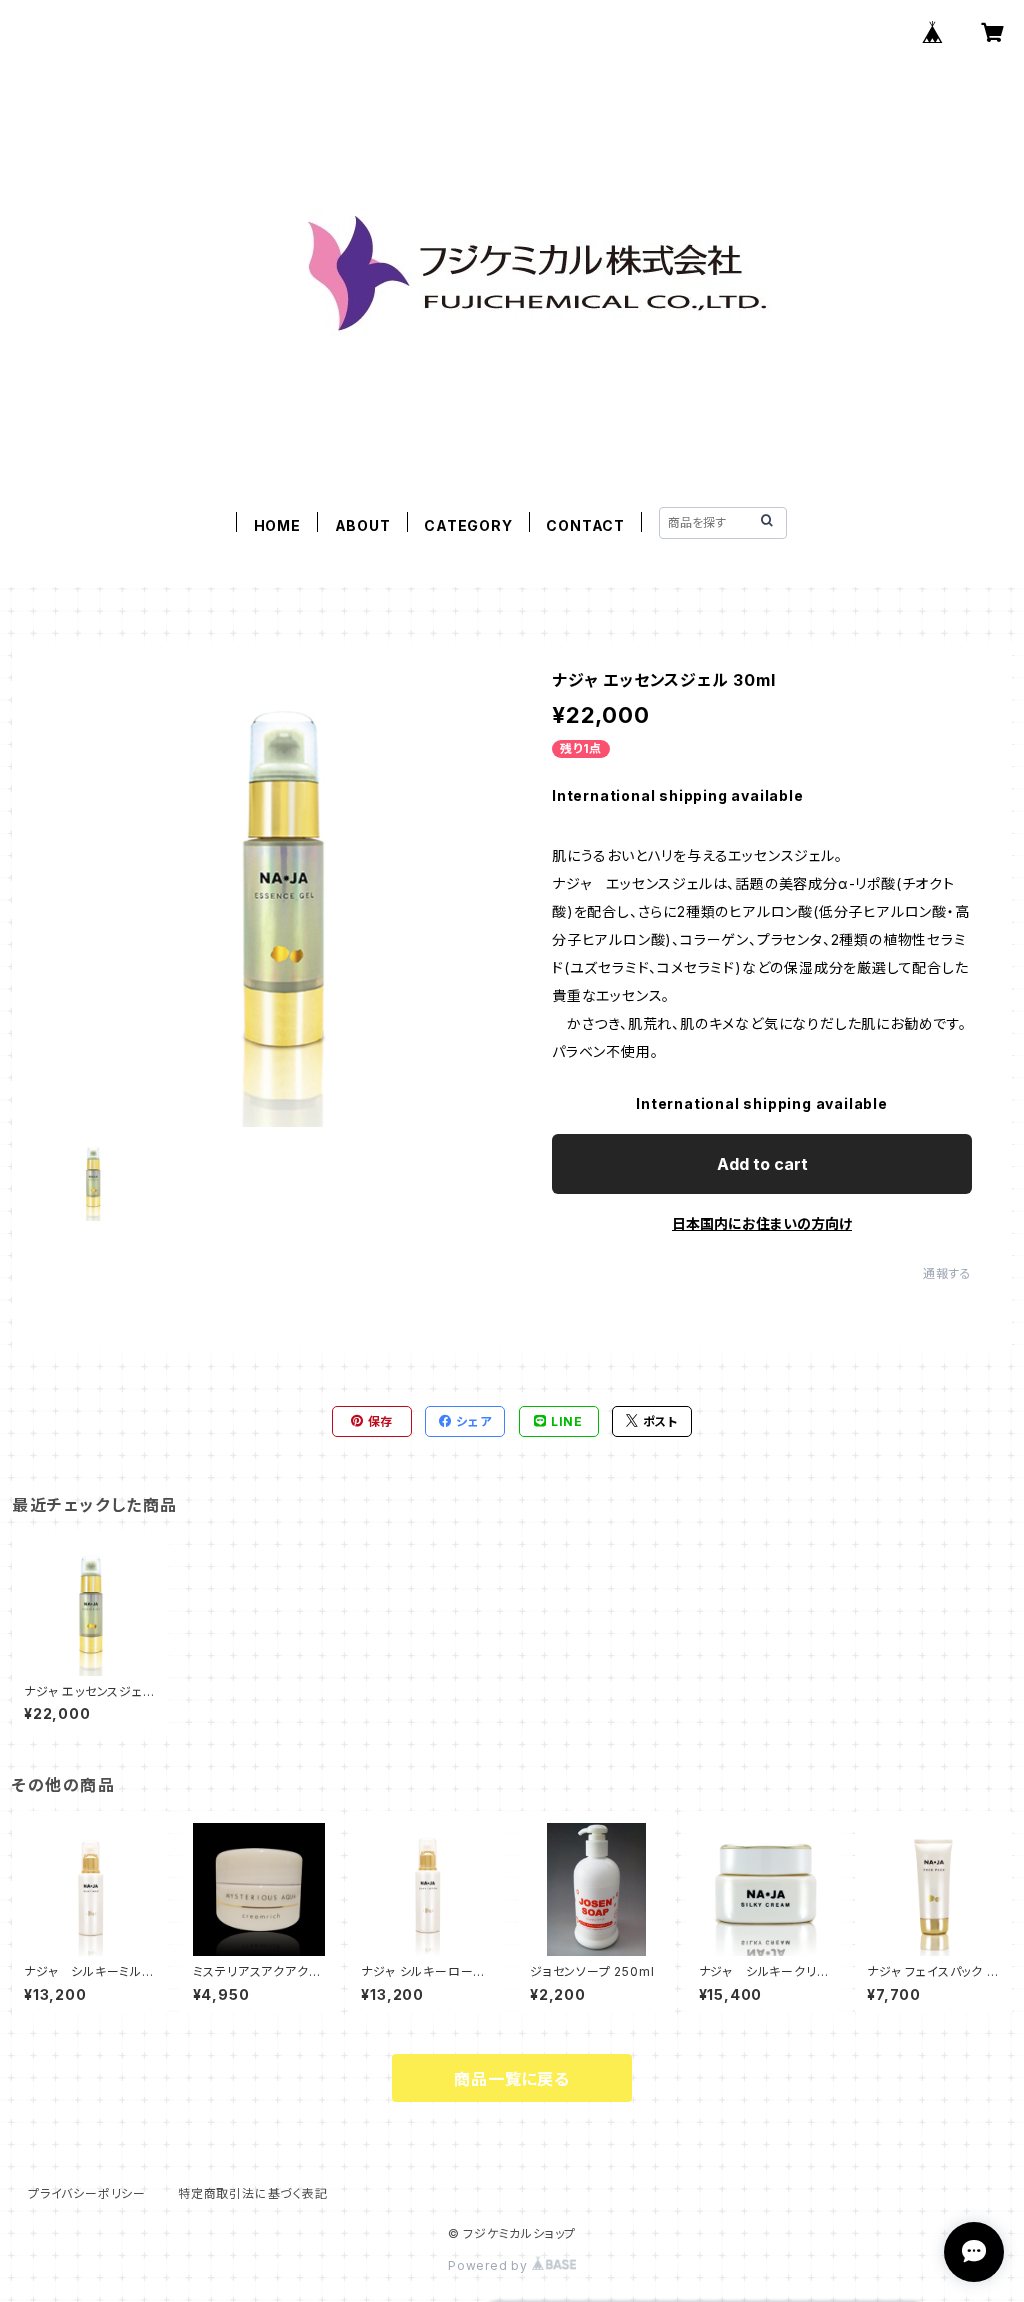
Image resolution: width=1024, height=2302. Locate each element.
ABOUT (363, 525)
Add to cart (762, 1164)
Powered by (490, 2265)
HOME (277, 525)
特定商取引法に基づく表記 (253, 2193)
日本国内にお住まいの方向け (762, 1223)
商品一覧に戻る (512, 2079)
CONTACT (585, 525)
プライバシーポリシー (87, 2193)
